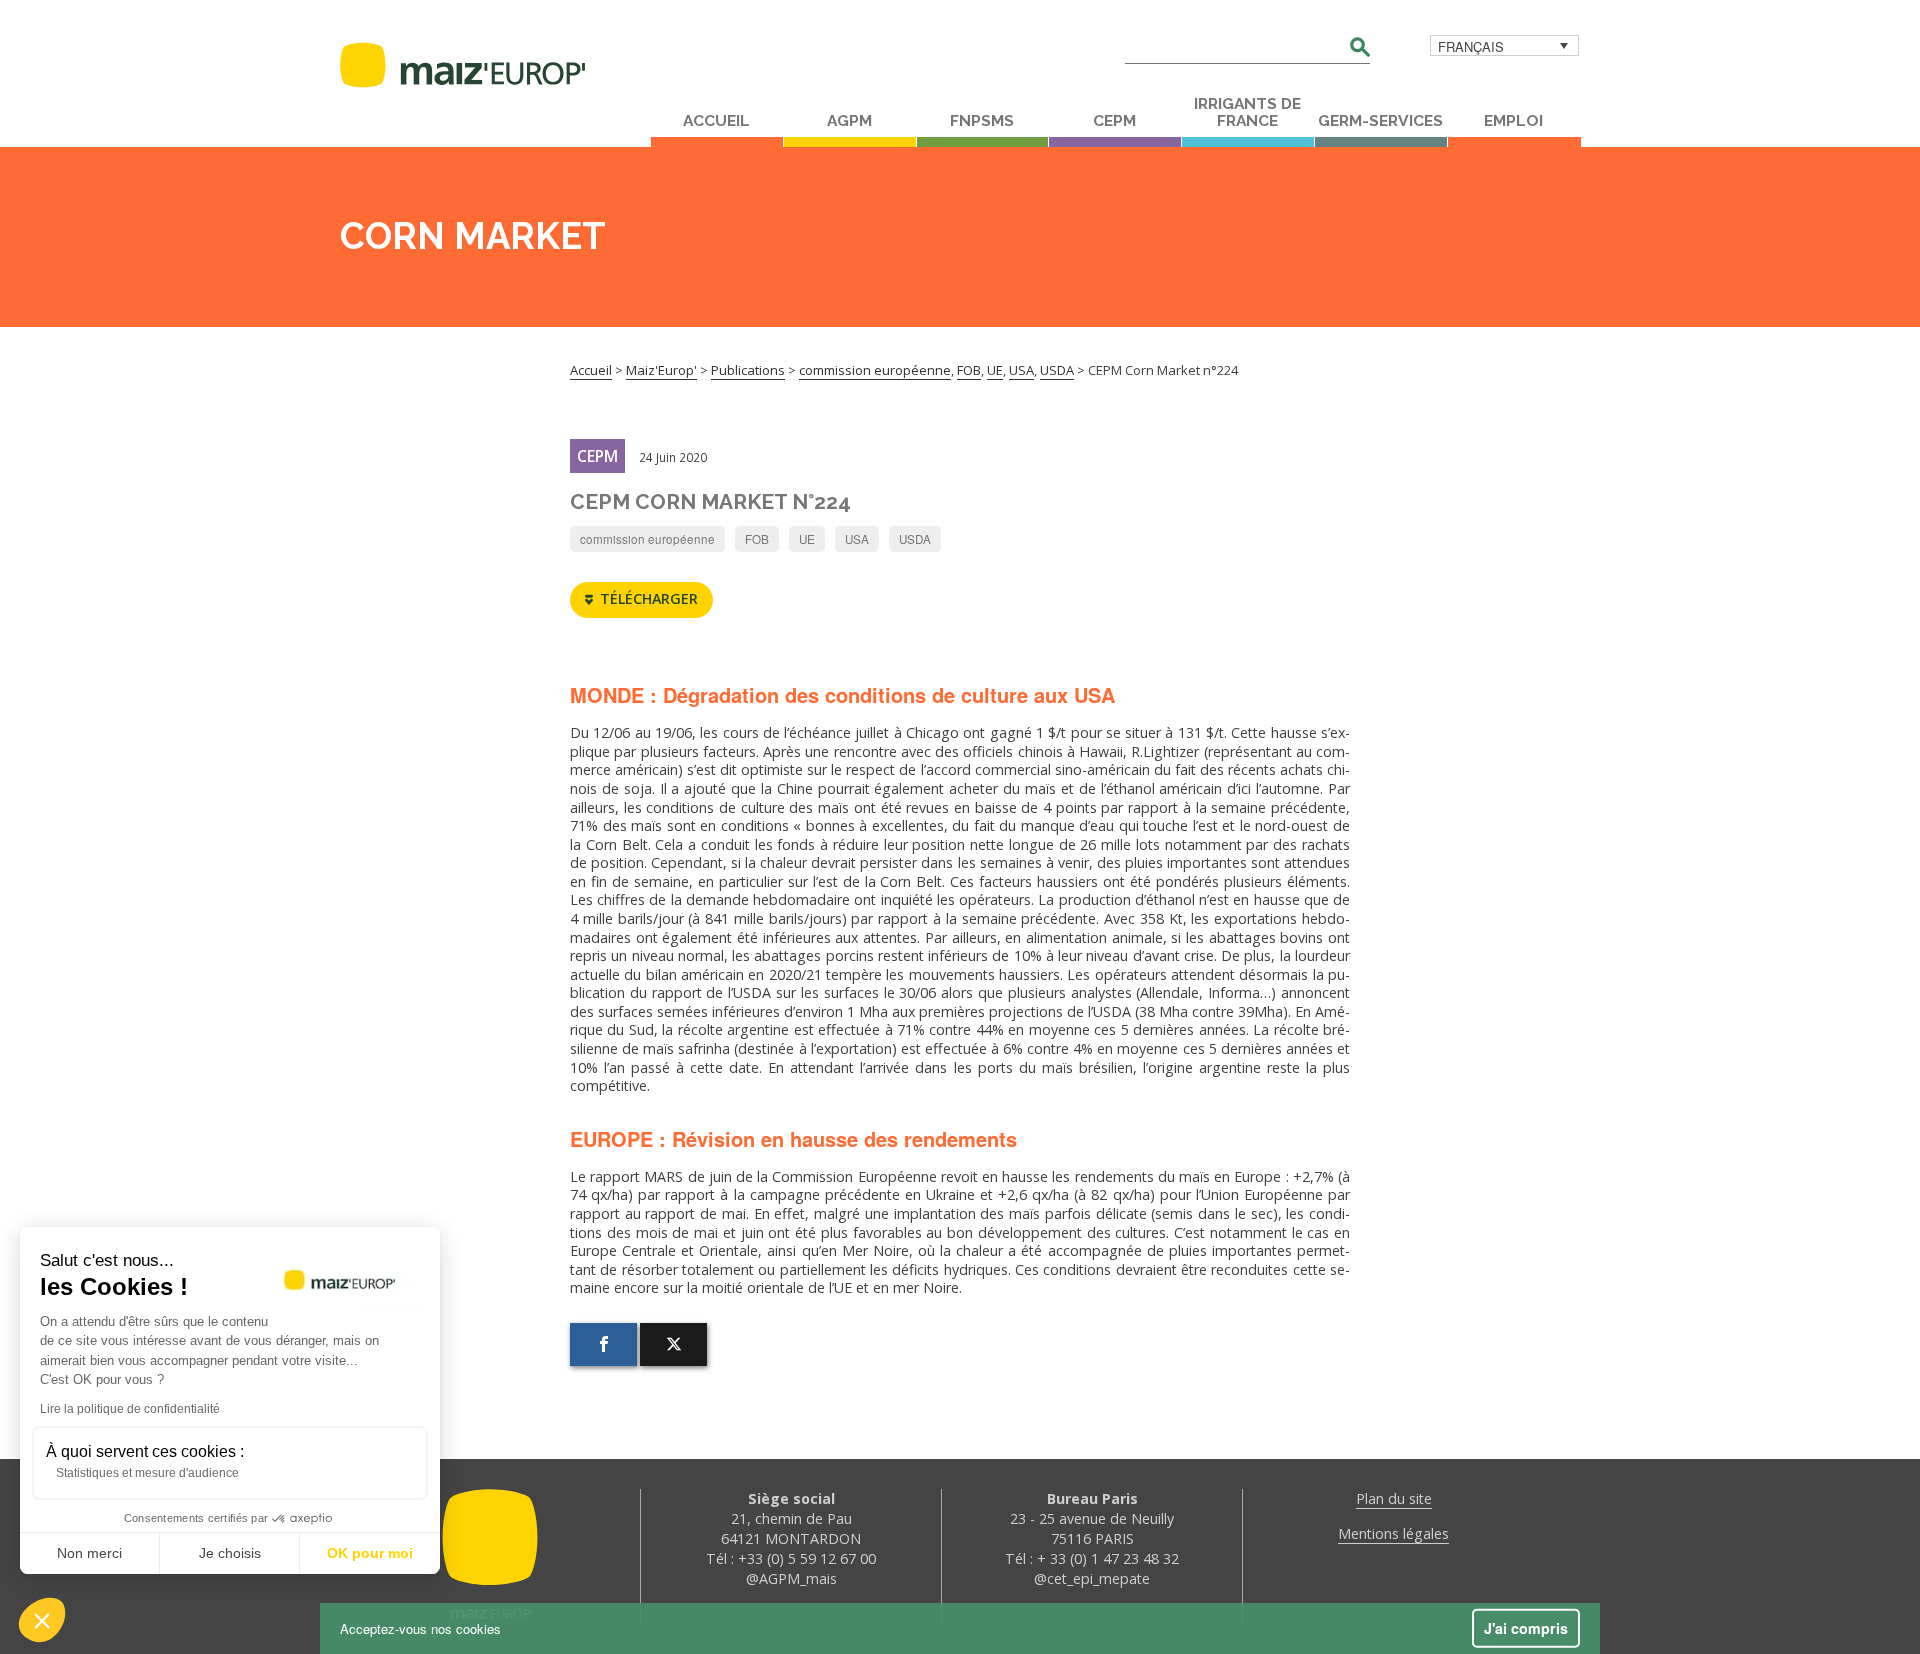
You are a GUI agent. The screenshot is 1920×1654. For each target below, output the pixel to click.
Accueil (716, 121)
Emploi (1513, 121)
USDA (915, 539)
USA (857, 539)
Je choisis (230, 1553)
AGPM (849, 121)
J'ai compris (1526, 1628)
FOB (757, 539)
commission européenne (647, 539)
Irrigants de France (1247, 112)
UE (807, 539)
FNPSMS (982, 121)
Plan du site (1394, 1498)
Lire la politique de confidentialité (130, 1409)
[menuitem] (1504, 45)
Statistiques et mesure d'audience (147, 1473)
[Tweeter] (673, 1344)
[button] (42, 1620)
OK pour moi (370, 1553)
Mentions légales (1393, 1533)
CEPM (1114, 121)
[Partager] (603, 1344)
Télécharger (649, 598)
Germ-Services (1380, 121)
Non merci (89, 1553)
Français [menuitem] (1471, 46)
